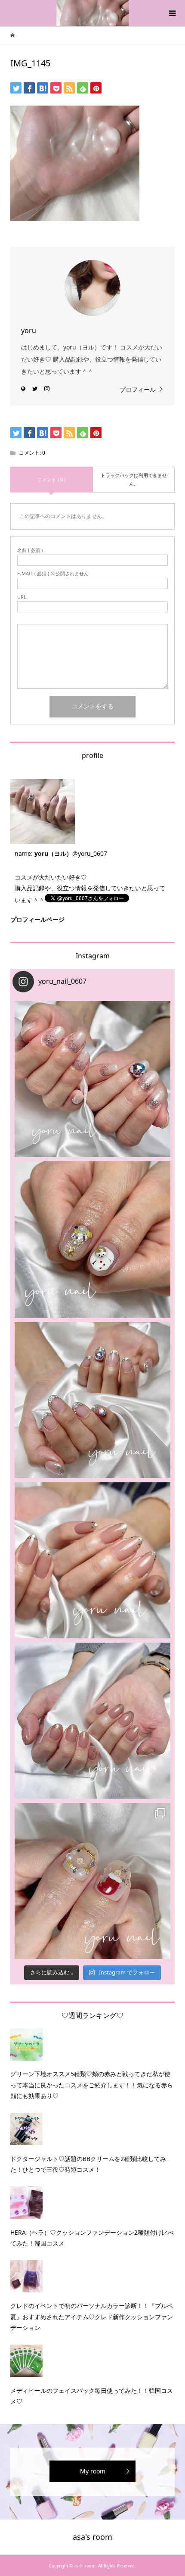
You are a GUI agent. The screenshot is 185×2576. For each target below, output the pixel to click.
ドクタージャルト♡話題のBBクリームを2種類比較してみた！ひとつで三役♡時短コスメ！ (88, 2164)
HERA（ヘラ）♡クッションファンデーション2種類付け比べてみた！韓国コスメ (92, 2238)
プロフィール (138, 389)
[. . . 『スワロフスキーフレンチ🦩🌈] (92, 1400)
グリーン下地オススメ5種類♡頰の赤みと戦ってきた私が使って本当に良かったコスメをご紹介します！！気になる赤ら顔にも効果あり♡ (92, 2085)
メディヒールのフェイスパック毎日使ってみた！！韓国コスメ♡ (92, 2396)
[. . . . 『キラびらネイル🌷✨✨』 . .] (92, 1079)
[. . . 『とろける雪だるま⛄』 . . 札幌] (92, 1239)
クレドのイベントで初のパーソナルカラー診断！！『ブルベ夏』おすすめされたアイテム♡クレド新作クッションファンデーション (92, 2316)
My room (93, 2471)
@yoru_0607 (90, 853)
